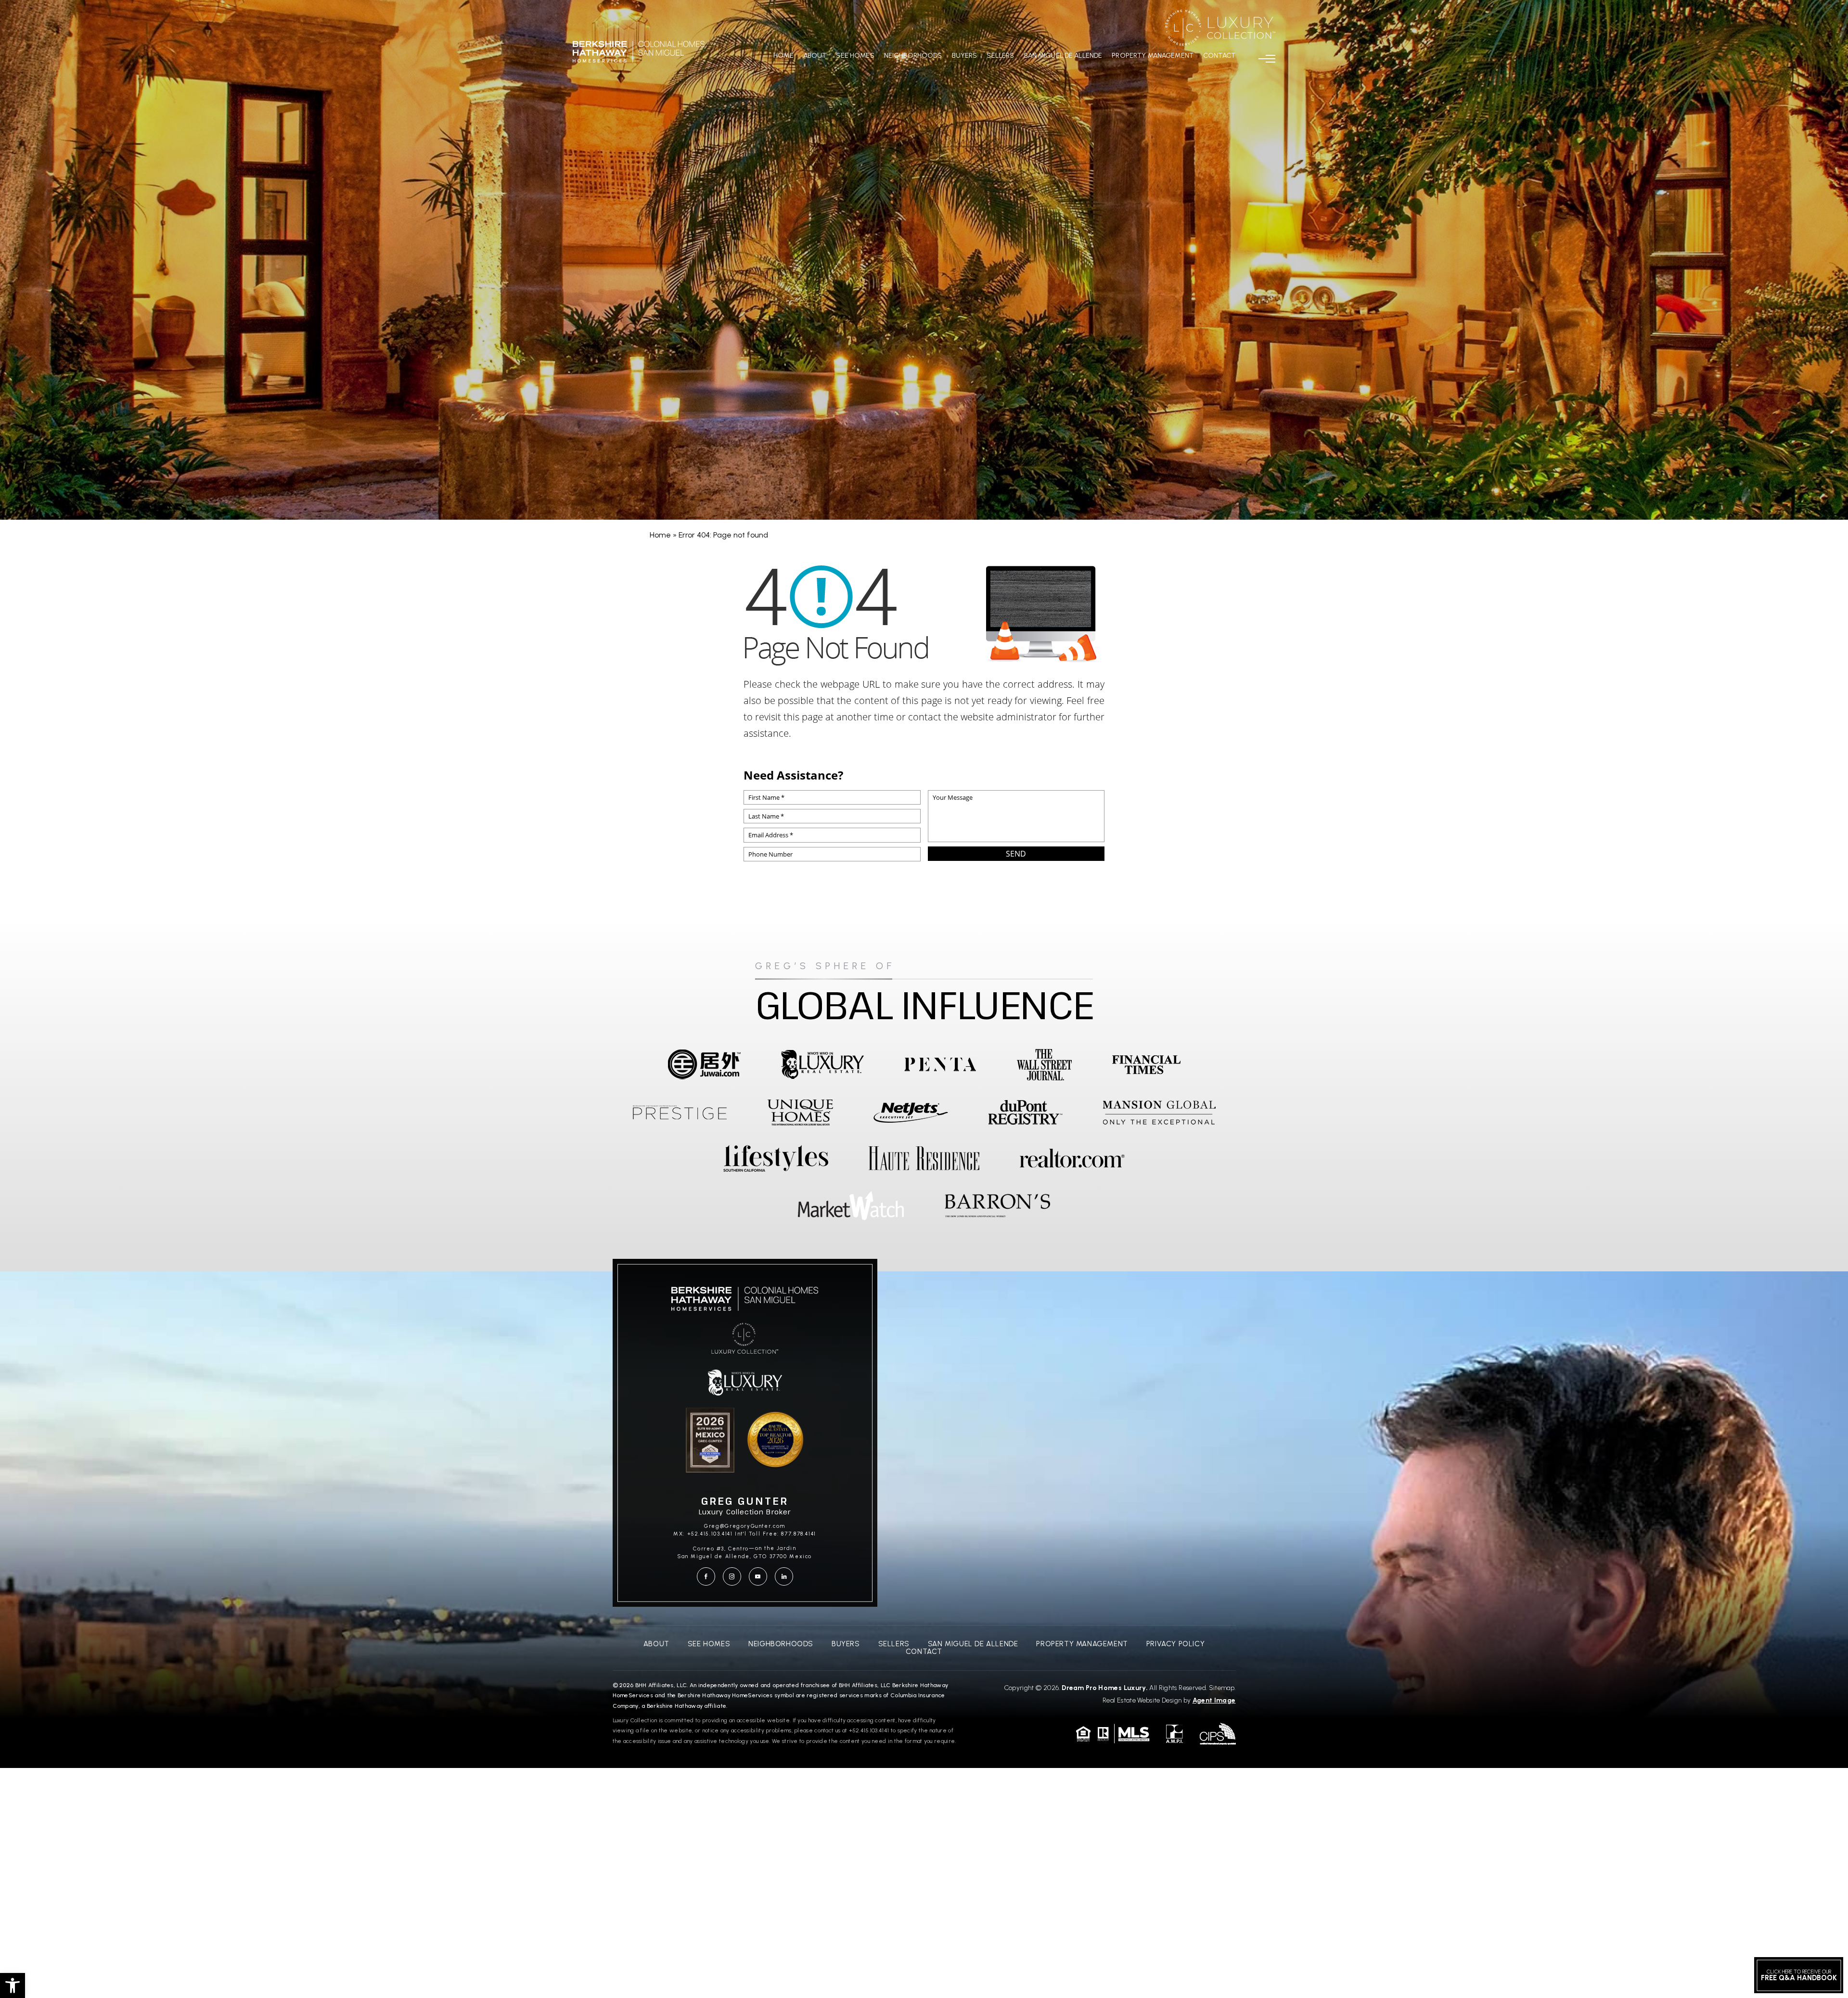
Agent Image (1214, 1700)
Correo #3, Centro (721, 1549)
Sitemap (1222, 1688)
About (815, 56)
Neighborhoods (913, 56)
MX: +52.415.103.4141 (703, 1534)
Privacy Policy (1175, 1644)
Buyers (965, 56)
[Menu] (1267, 59)
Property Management (1153, 56)
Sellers (1000, 56)
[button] (13, 1985)
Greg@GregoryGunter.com (745, 1526)
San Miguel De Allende (1063, 56)
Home (783, 56)
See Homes (855, 56)
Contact (1219, 56)
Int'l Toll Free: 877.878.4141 (776, 1534)
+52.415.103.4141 (869, 1730)
